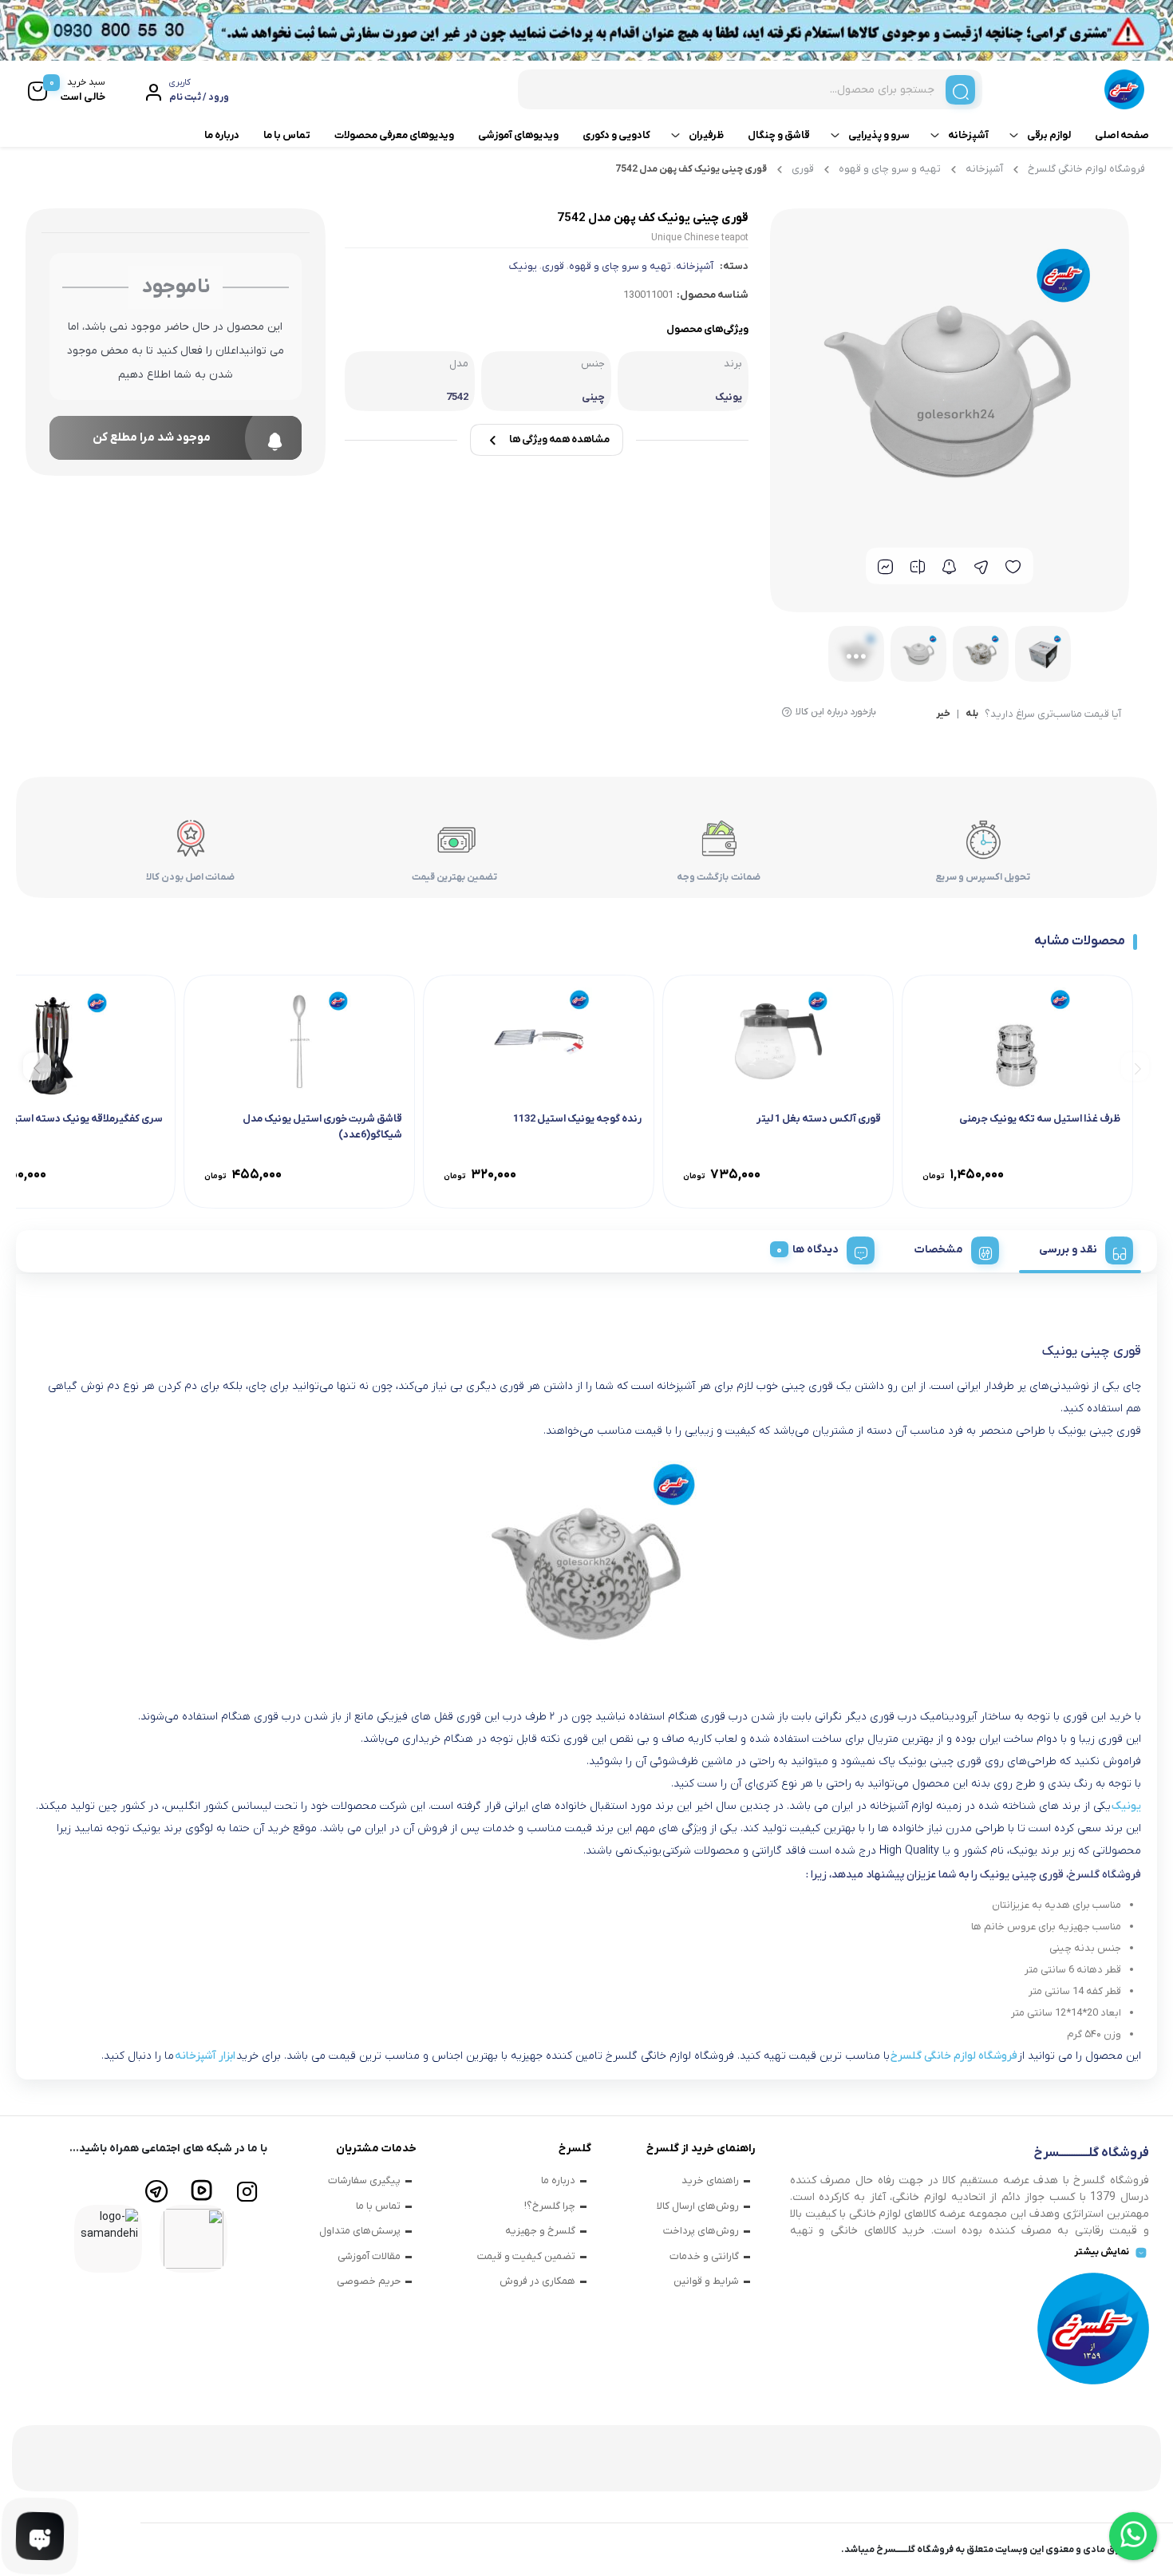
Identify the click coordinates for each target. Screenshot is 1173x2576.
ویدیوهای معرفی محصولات (394, 135)
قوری (803, 169)
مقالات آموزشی (369, 2256)
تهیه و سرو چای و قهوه (890, 169)
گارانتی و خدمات (704, 2256)
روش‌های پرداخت (701, 2231)
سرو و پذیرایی (879, 135)
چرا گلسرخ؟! (550, 2206)
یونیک (523, 266)
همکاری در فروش (537, 2281)
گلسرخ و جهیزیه (540, 2231)
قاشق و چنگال (779, 135)
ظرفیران (706, 135)
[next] (37, 1067)
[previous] (1135, 1067)
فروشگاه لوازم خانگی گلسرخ (1086, 169)
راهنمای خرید (710, 2180)
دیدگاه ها (816, 1250)
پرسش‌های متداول (360, 2231)
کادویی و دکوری (616, 135)
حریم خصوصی (369, 2281)
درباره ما (222, 135)
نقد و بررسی (1068, 1250)
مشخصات (939, 1250)
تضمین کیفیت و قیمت (526, 2256)
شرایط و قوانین (706, 2281)
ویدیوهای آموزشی (518, 135)
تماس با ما (287, 135)
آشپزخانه (968, 135)
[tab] (1080, 1248)
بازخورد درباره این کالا (836, 712)
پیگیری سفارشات (364, 2180)
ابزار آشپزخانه (205, 2056)
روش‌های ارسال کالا (698, 2206)
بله (972, 714)
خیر (943, 714)
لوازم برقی (1049, 135)
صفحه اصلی (1122, 135)
